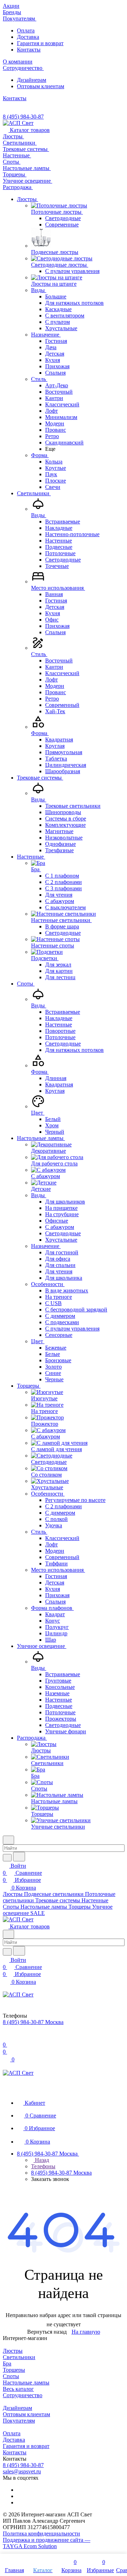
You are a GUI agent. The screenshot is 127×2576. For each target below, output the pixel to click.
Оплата (26, 31)
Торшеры (14, 2370)
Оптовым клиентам (41, 86)
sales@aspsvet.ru (22, 2471)
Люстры (13, 2351)
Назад (41, 2160)
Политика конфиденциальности (41, 2533)
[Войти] (6, 2038)
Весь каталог (18, 2389)
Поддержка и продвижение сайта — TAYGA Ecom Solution (47, 2543)
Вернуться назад (47, 2332)
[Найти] (19, 1857)
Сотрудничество (23, 2395)
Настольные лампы (26, 2383)
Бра (7, 2363)
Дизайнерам (32, 80)
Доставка (28, 37)
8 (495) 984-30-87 (23, 117)
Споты (11, 2376)
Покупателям (19, 2421)
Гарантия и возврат (40, 43)
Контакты (29, 50)
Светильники (19, 2357)
